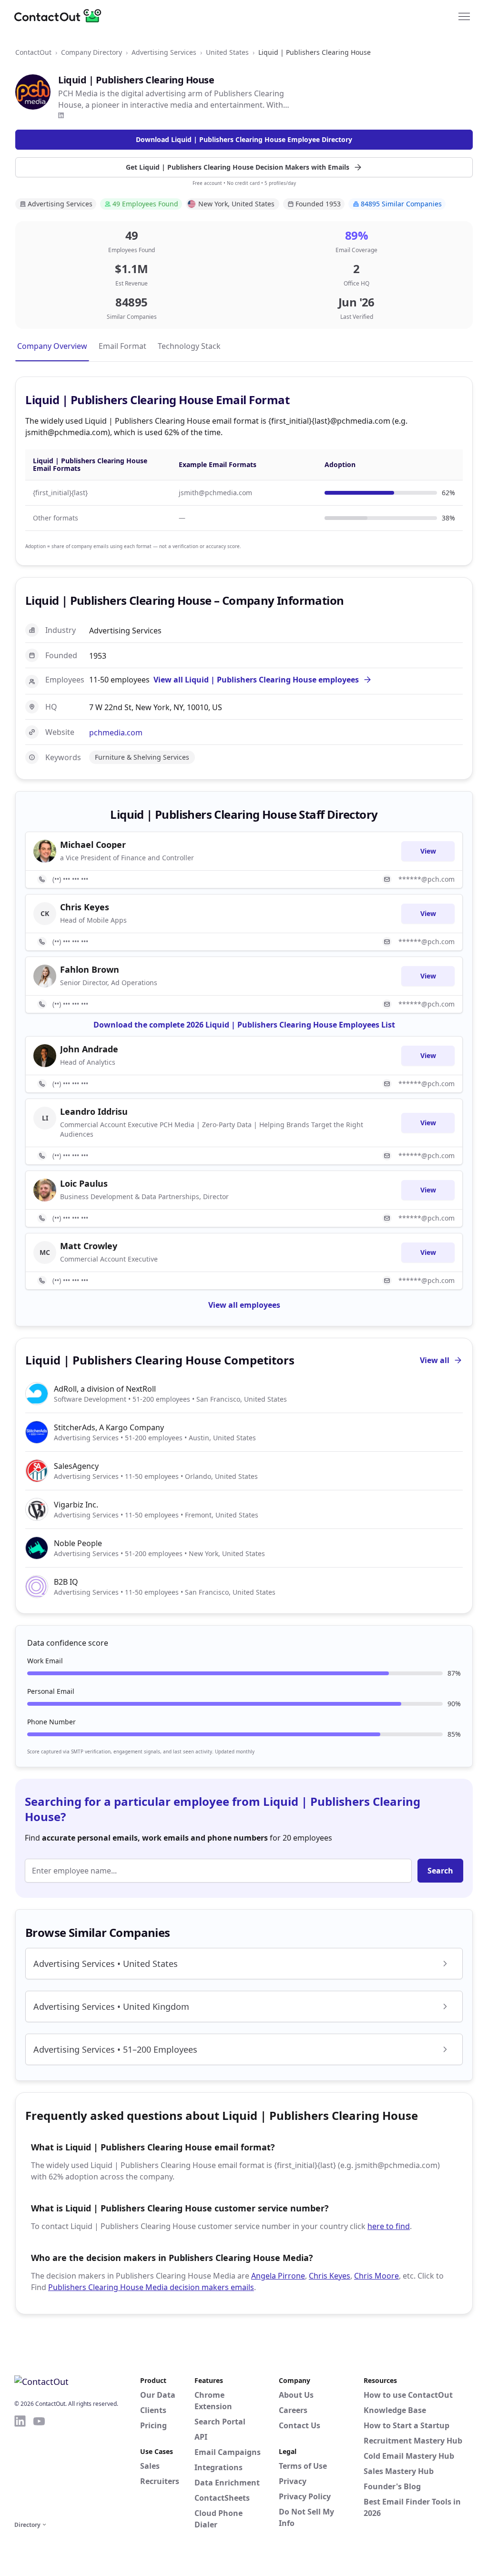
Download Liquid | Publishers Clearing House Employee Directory (244, 139)
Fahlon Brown (90, 969)
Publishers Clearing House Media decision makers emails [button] (151, 2287)
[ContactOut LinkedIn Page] (20, 2466)
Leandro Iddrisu (94, 1111)
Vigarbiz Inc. (76, 1505)
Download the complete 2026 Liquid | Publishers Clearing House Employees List (244, 1025)
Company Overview (52, 346)
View (428, 851)
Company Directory (91, 52)
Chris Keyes (330, 2276)
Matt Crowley (89, 1246)
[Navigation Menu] (464, 16)
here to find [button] (389, 2226)
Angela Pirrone (278, 2276)
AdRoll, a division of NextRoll (105, 1389)
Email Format (122, 346)
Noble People (78, 1543)
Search (440, 1871)
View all (435, 1360)
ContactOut (33, 52)
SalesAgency (76, 1466)
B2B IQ (66, 1582)
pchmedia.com (116, 733)
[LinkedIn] (61, 115)
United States (227, 52)
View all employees (244, 1305)
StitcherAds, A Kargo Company (109, 1427)
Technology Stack (189, 346)
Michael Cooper (93, 845)
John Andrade (89, 1049)
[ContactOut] (61, 16)
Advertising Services (164, 52)
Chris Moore (376, 2276)
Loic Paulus (84, 1183)
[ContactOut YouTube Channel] (39, 2466)
